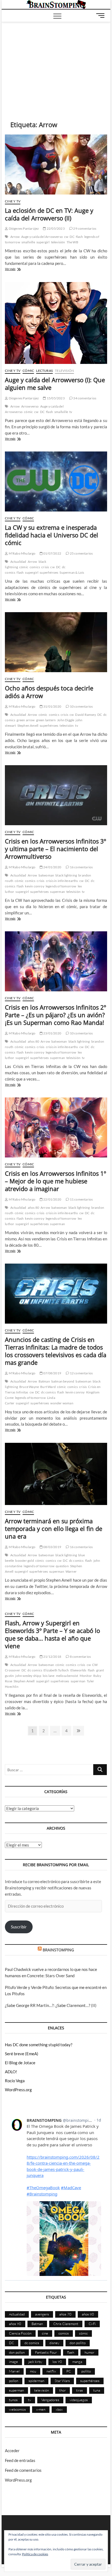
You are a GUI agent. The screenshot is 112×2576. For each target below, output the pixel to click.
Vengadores (50, 2400)
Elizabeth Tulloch (56, 1670)
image (13, 2362)
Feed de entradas (20, 2460)
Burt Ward (48, 1387)
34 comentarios (84, 398)
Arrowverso (30, 406)
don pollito (78, 2343)
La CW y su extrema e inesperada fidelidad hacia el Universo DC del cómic (52, 535)
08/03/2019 (52, 1547)
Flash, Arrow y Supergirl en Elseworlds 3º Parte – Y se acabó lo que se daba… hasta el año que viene (52, 1634)
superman (57, 892)
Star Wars (62, 2381)
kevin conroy (35, 886)
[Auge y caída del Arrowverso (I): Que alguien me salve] (56, 323)
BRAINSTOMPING (58, 1950)
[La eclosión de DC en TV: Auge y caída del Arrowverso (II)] (56, 164)
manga (77, 2362)
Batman (44, 1381)
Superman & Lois (72, 572)
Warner (71, 1571)
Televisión (64, 371)
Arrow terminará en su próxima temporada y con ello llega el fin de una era (54, 1528)
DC (72, 237)
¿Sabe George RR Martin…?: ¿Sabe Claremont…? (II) (51, 2005)
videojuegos (79, 2400)
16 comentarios (81, 867)
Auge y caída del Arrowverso (42, 237)
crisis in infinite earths (62, 881)
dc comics (48, 1392)
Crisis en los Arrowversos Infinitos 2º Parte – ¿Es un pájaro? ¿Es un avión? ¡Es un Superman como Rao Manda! (55, 1015)
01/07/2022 (52, 553)
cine (45, 2333)
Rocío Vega (15, 2081)
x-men (41, 2409)
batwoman (46, 875)
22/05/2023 (55, 228)
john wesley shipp (28, 1676)
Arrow (15, 237)
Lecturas (44, 371)
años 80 (33, 1041)
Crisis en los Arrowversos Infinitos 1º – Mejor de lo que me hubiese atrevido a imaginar (55, 1181)
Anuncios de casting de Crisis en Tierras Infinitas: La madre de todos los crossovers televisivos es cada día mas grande (56, 1351)
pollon (14, 2381)
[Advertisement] (56, 63)
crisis (45, 567)
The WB (72, 242)
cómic (28, 412)
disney (54, 2343)
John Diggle (66, 720)
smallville (28, 242)
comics (35, 567)
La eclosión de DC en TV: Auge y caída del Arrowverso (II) (49, 214)
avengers (42, 2314)
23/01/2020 (52, 1033)
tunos (13, 2400)
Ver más (18, 269)
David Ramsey (85, 715)
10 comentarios (81, 706)
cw (66, 237)
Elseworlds (78, 1670)
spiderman (36, 2381)
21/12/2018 (52, 1657)
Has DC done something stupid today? (39, 2045)
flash (79, 237)
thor (63, 2390)
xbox (59, 2409)
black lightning (66, 875)
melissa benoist (67, 1676)
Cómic (28, 371)
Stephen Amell (28, 725)
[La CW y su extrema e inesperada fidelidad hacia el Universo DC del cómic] (56, 481)
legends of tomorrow (61, 886)
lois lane (49, 1676)
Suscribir (19, 1927)
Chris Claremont (66, 2324)
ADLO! (11, 2072)
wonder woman (62, 1403)
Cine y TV (13, 201)
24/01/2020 (52, 867)
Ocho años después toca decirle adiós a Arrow (49, 692)
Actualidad (18, 562)
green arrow (26, 720)
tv (71, 412)
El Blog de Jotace (20, 2063)
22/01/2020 (52, 1199)
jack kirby (35, 2362)
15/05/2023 (55, 398)
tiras (80, 2390)
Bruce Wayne (29, 1387)
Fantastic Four (46, 2352)
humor (89, 2352)
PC (69, 2371)
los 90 (57, 2362)
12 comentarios (81, 1373)
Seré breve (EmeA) (22, 2054)
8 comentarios (80, 1657)
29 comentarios (84, 228)
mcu (33, 2371)
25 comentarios (81, 553)
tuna (97, 2390)
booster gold (24, 1561)
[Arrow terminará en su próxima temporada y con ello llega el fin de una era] (56, 1474)
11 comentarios (81, 1199)
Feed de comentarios (23, 2470)
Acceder (12, 2451)
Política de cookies (35, 2554)
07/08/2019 (52, 1373)
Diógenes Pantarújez (23, 228)
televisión (58, 242)
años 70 (65, 2314)
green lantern (46, 720)
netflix (51, 2371)
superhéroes (49, 572)
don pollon (17, 2352)
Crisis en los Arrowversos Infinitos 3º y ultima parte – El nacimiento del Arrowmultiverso (55, 849)
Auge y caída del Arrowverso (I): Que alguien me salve (55, 384)
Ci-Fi (92, 2324)
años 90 (15, 2324)
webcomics (17, 2409)
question (62, 1566)
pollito (86, 2371)
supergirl (43, 242)
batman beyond (63, 1381)
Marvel (14, 2371)
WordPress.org (18, 2090)
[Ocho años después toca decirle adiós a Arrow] (56, 642)
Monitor (86, 1676)
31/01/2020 (52, 706)
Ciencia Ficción (20, 2333)
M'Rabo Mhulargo (22, 553)
